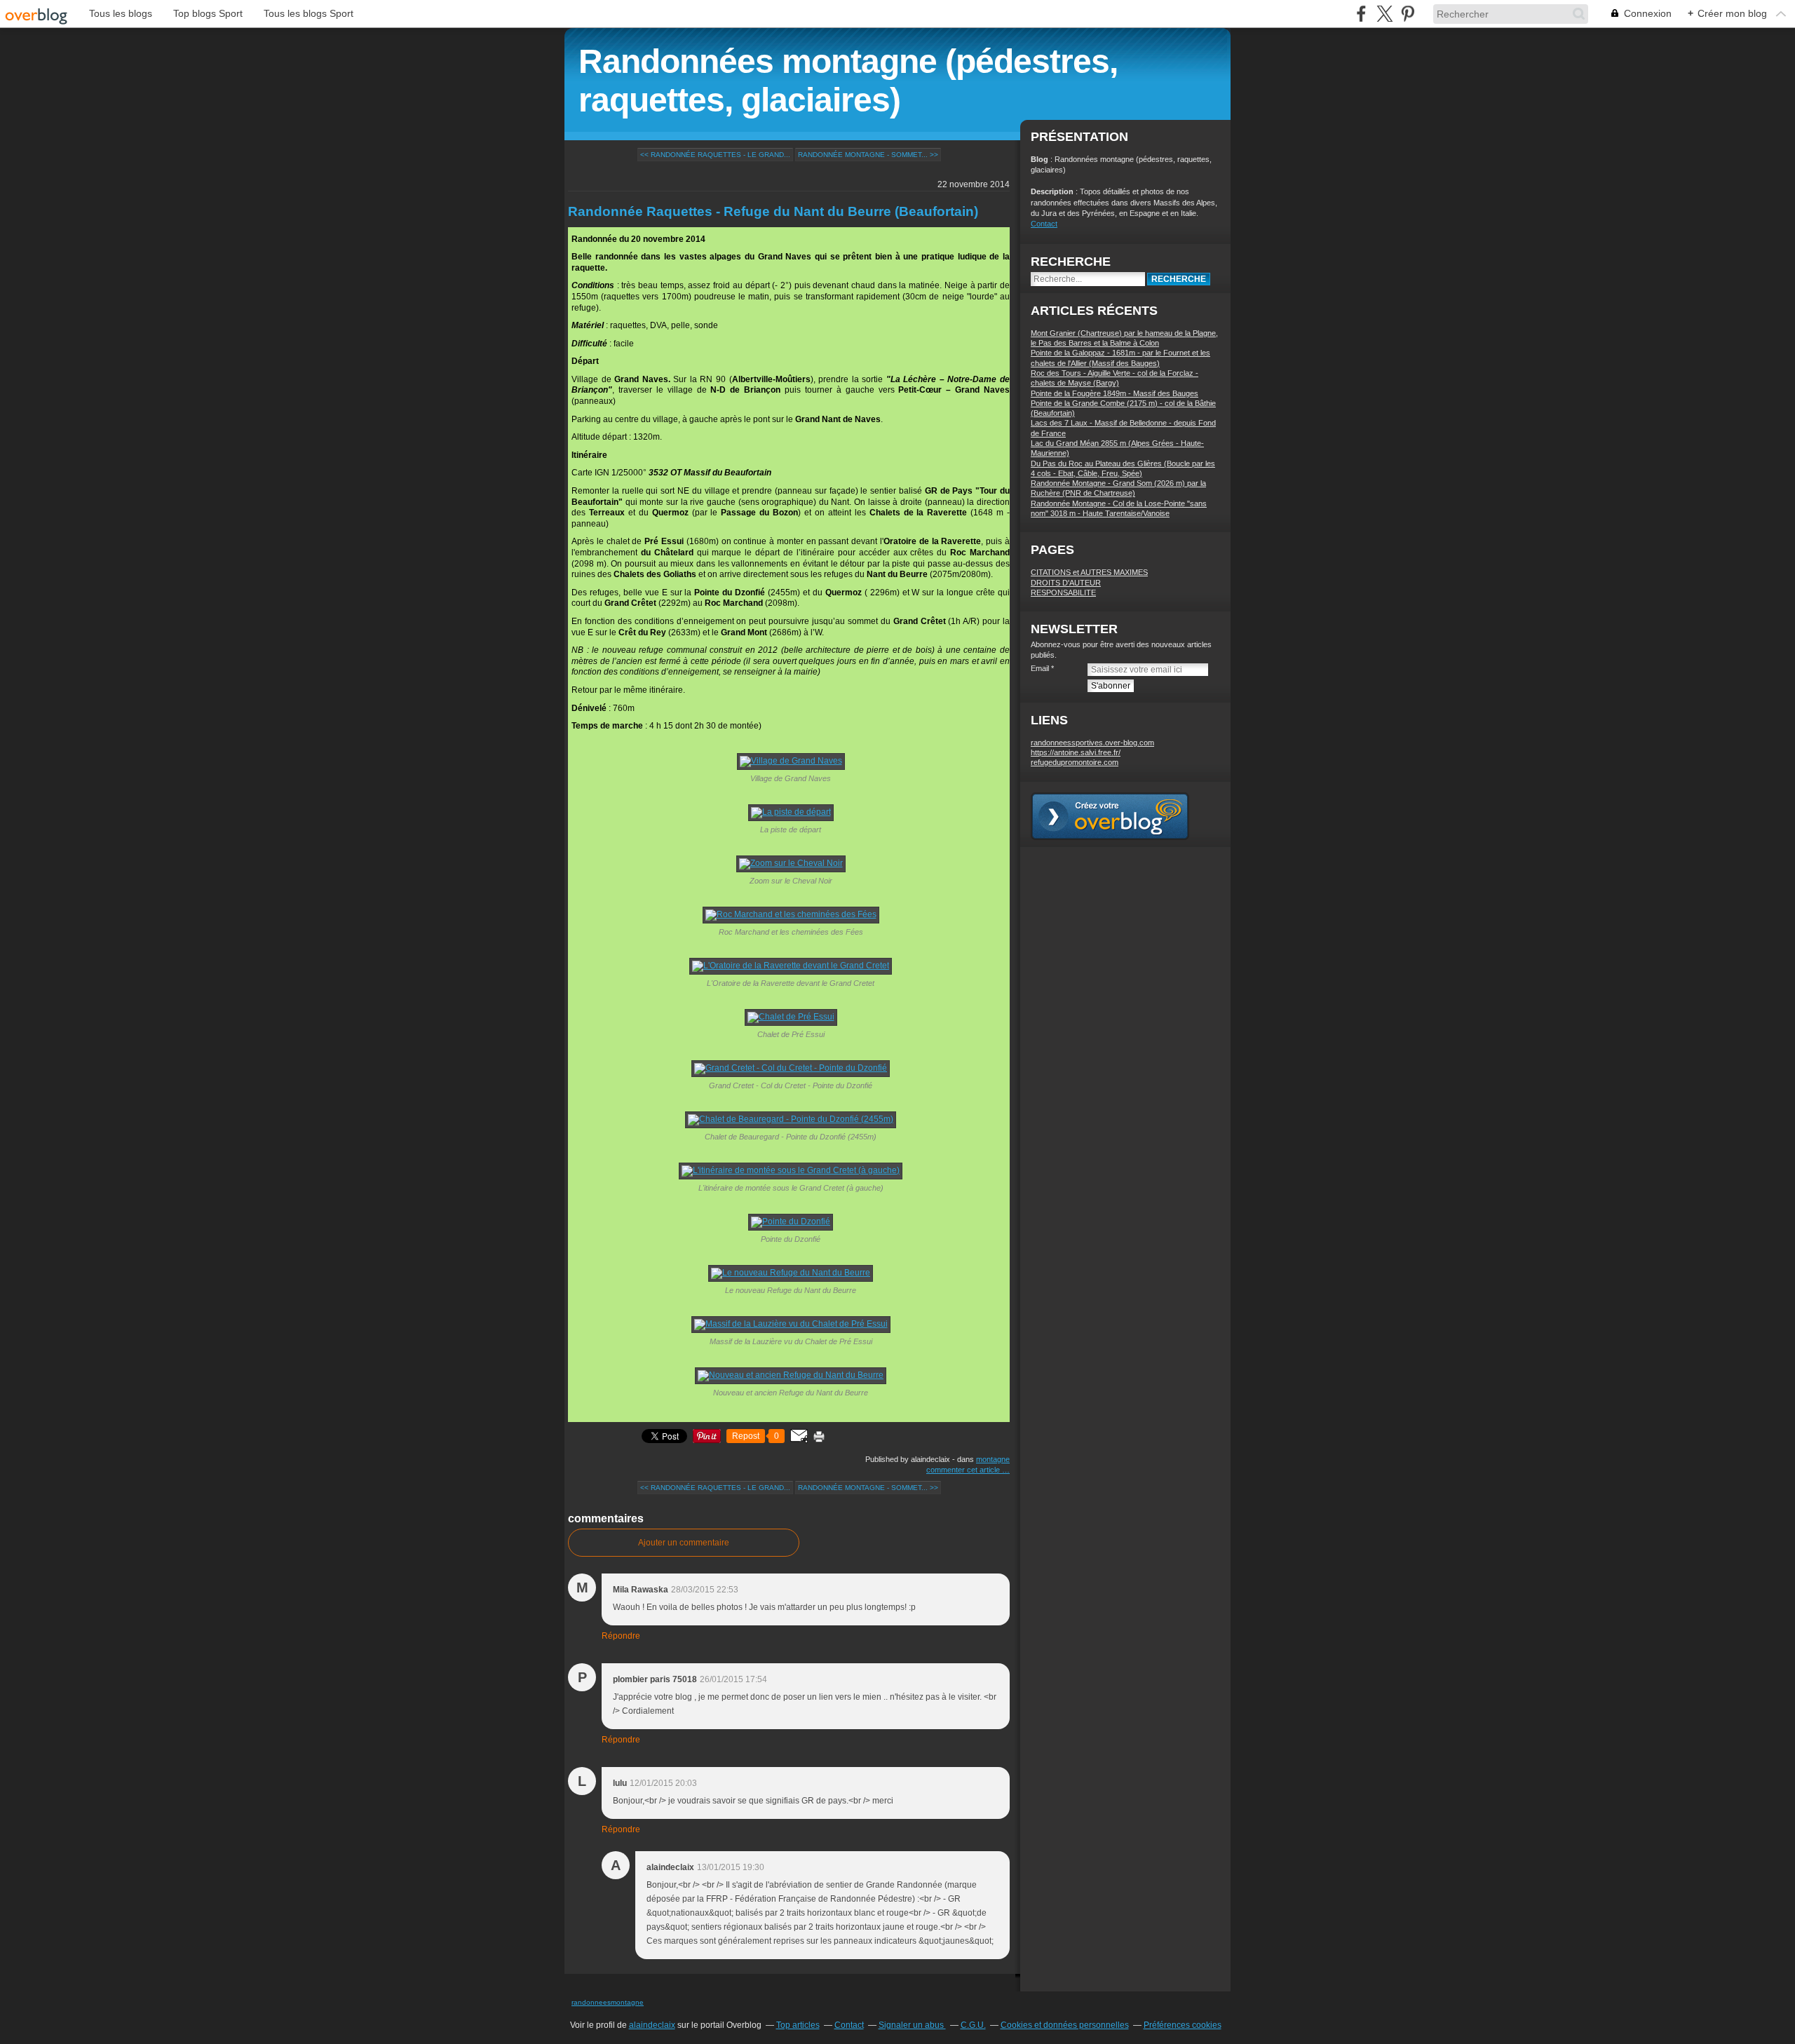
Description (1053, 191)
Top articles (798, 2025)
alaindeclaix (652, 2025)
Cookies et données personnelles (1065, 2025)
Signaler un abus (912, 2025)
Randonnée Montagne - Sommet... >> (868, 155)
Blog (1039, 159)
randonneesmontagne (608, 2002)
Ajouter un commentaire (684, 1543)
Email (1040, 668)
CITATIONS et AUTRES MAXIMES (1089, 572)
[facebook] (1361, 14)
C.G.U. (973, 2025)
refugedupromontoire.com (1075, 762)
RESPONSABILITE (1063, 593)
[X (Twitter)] (1384, 14)
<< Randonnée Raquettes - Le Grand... (715, 155)
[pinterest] (1408, 14)
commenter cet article (964, 1470)
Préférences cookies (1183, 2025)
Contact (1044, 224)
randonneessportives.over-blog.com (1092, 743)
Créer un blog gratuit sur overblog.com (1110, 816)
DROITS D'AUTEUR (1066, 583)
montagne (993, 1459)
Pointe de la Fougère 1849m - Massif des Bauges (1115, 393)
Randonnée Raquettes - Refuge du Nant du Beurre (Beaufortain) (773, 211)
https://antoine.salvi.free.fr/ (1076, 752)
